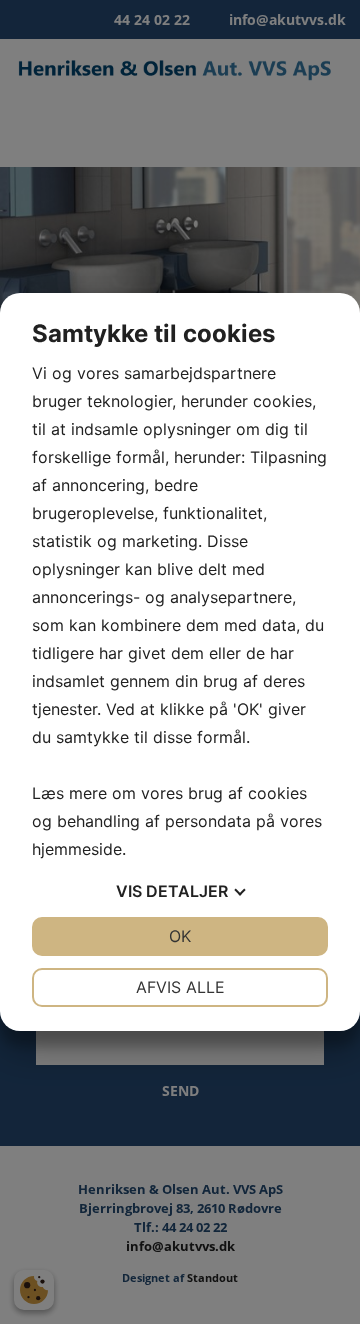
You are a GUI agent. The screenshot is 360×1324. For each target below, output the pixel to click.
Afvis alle (180, 987)
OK (180, 936)
